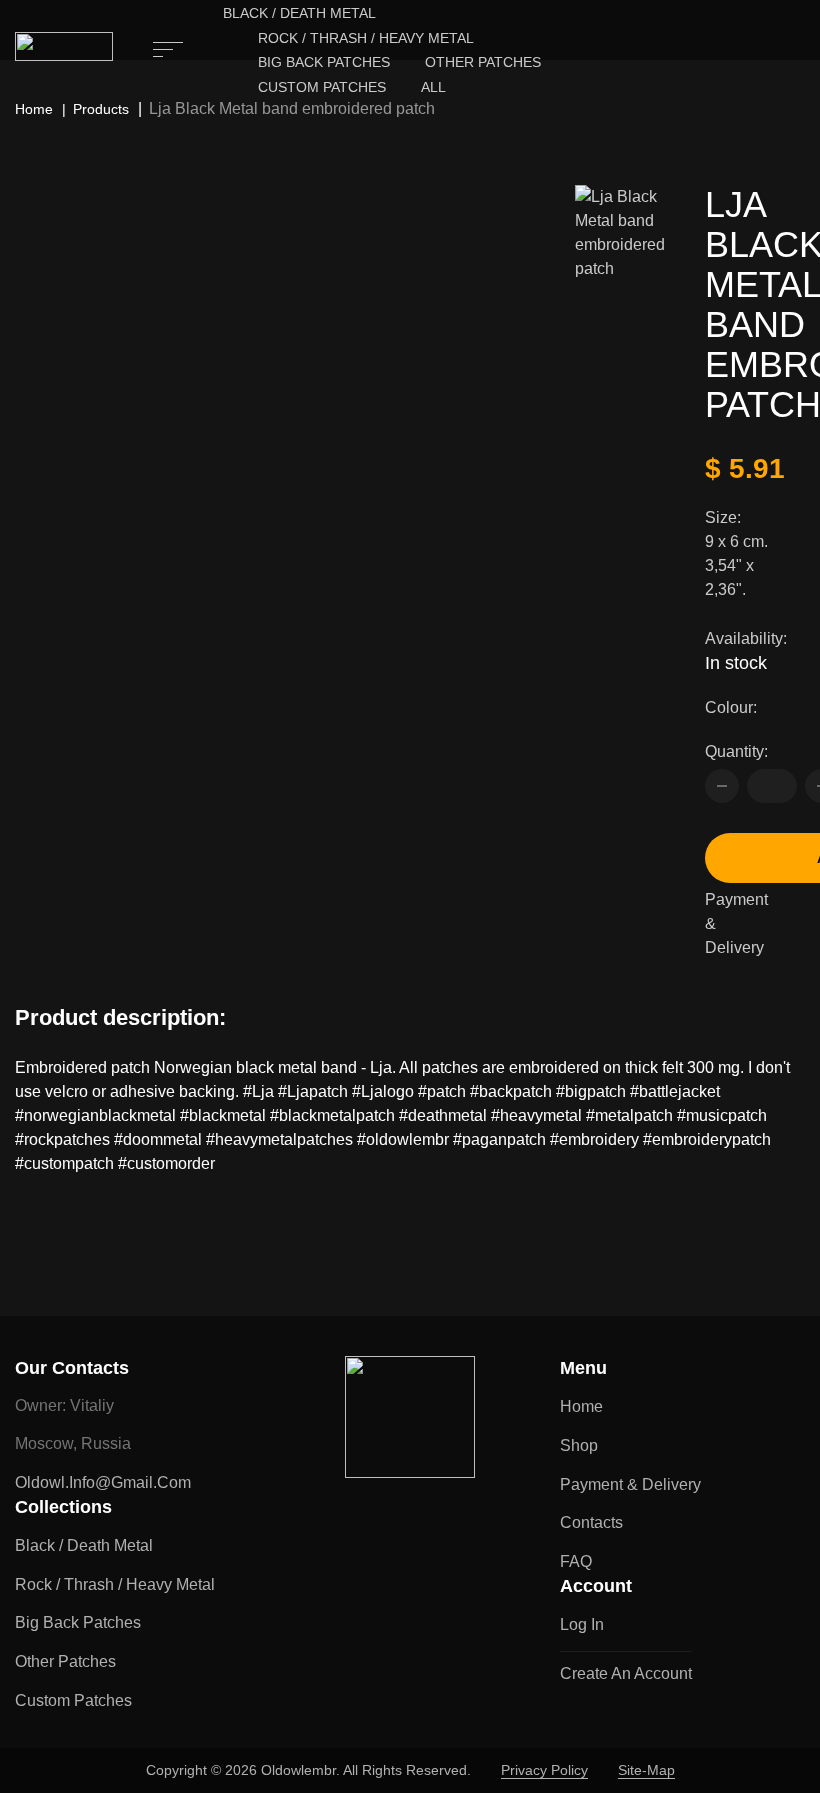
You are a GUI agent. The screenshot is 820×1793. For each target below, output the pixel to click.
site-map (646, 1770)
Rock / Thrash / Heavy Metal (366, 38)
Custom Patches (322, 87)
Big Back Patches (324, 62)
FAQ (576, 1561)
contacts (591, 1522)
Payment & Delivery (736, 923)
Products (101, 109)
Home (34, 109)
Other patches (483, 62)
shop (579, 1445)
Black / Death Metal (299, 13)
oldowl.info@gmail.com (103, 1482)
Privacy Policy (544, 1770)
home (581, 1406)
